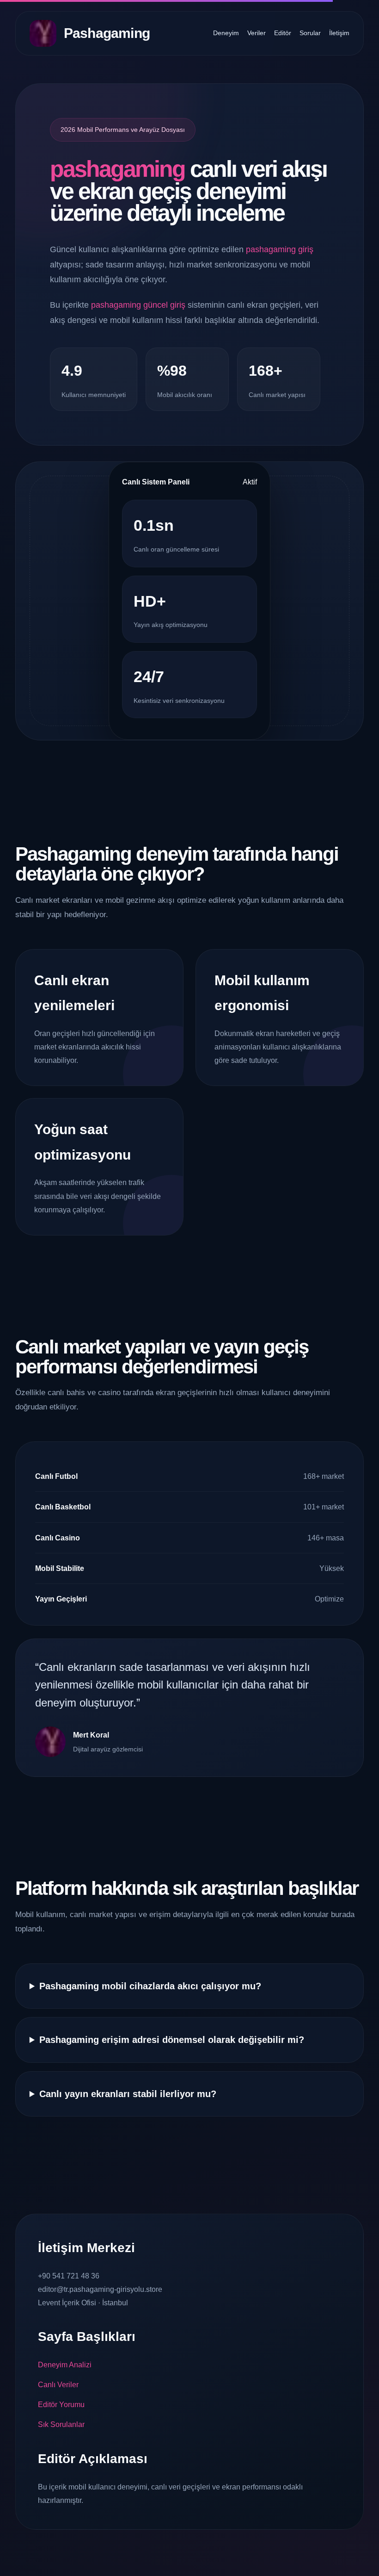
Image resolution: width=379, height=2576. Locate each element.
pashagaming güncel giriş (138, 305)
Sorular (310, 33)
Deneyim (226, 33)
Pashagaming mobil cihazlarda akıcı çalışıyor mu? (150, 1986)
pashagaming (117, 169)
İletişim (339, 33)
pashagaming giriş (280, 249)
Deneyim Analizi (65, 2365)
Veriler (257, 33)
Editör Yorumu (61, 2405)
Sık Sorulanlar (61, 2424)
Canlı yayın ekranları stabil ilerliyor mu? (128, 2094)
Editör (283, 33)
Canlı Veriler (58, 2385)
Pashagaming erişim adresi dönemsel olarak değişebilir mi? (172, 2040)
